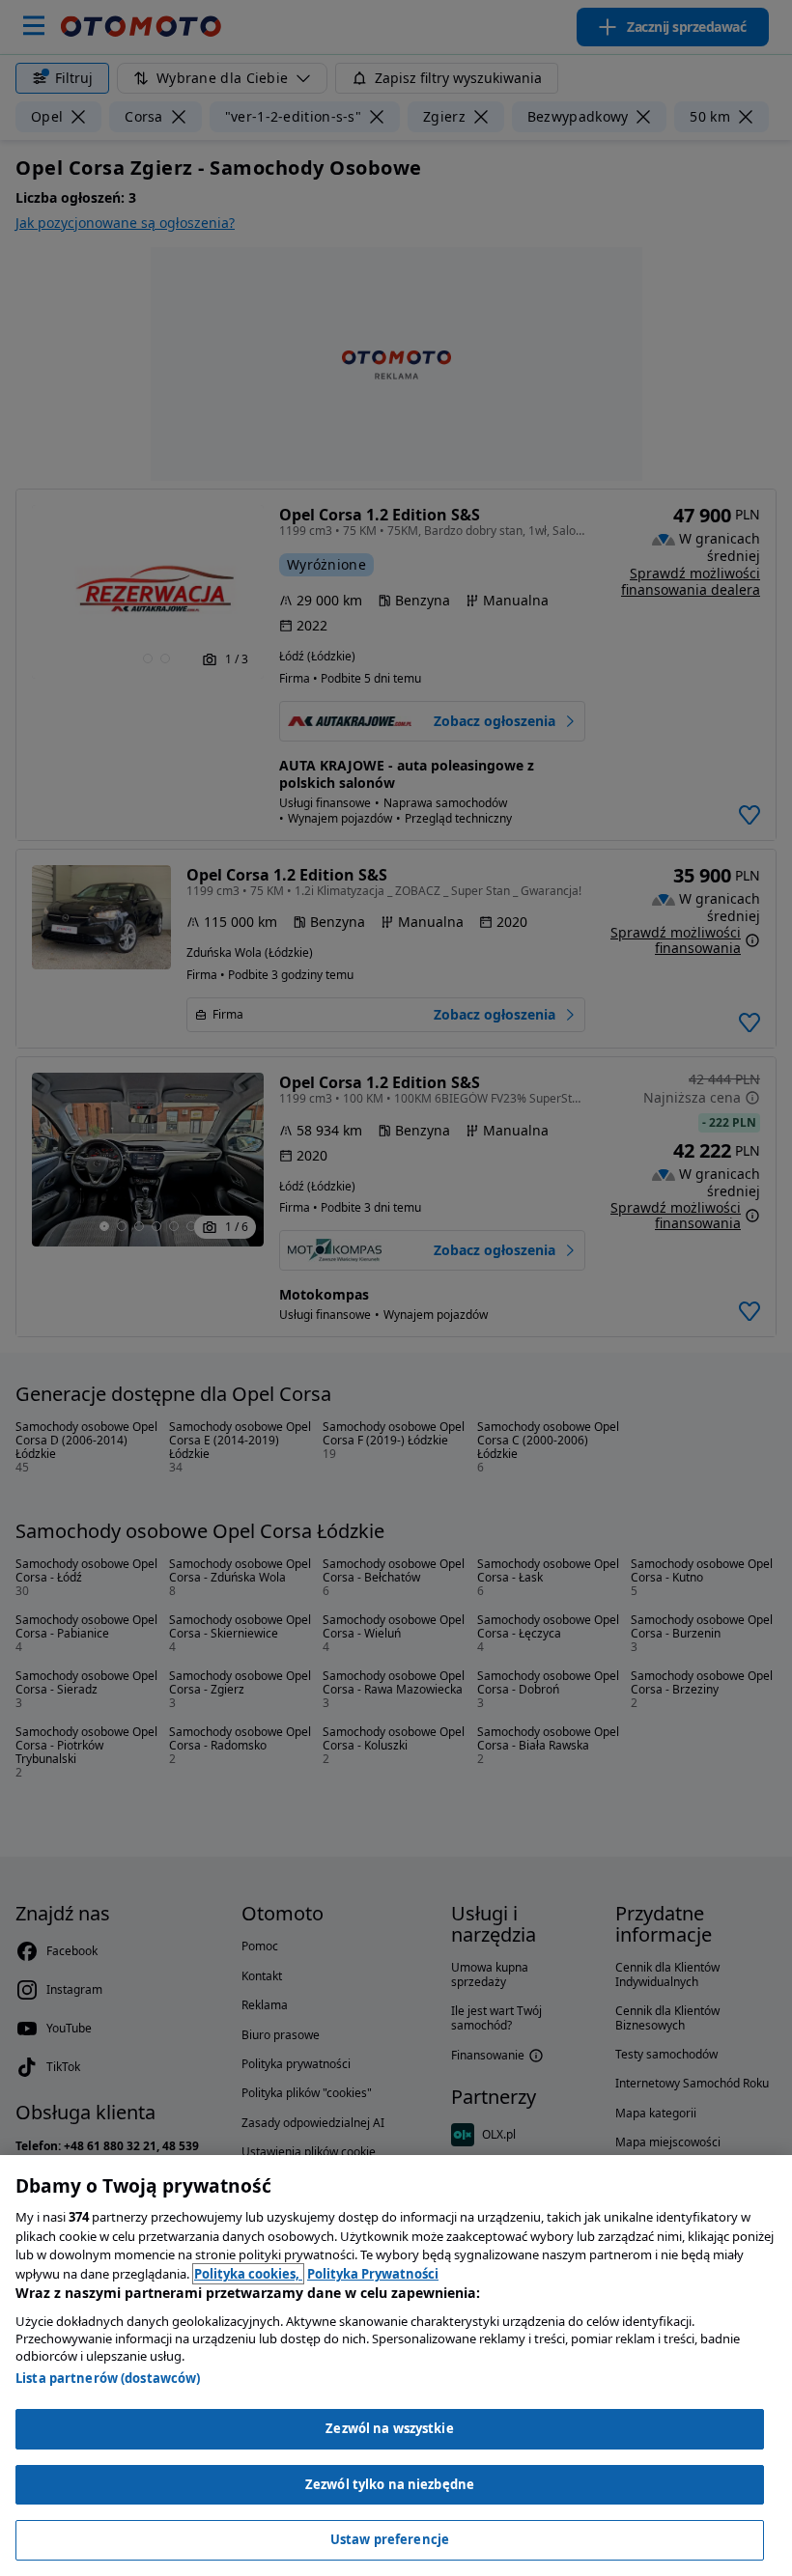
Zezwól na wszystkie (389, 2428)
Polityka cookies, (248, 2274)
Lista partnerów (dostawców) (108, 2378)
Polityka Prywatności (373, 2274)
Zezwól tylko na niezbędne (390, 2484)
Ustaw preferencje (390, 2539)
